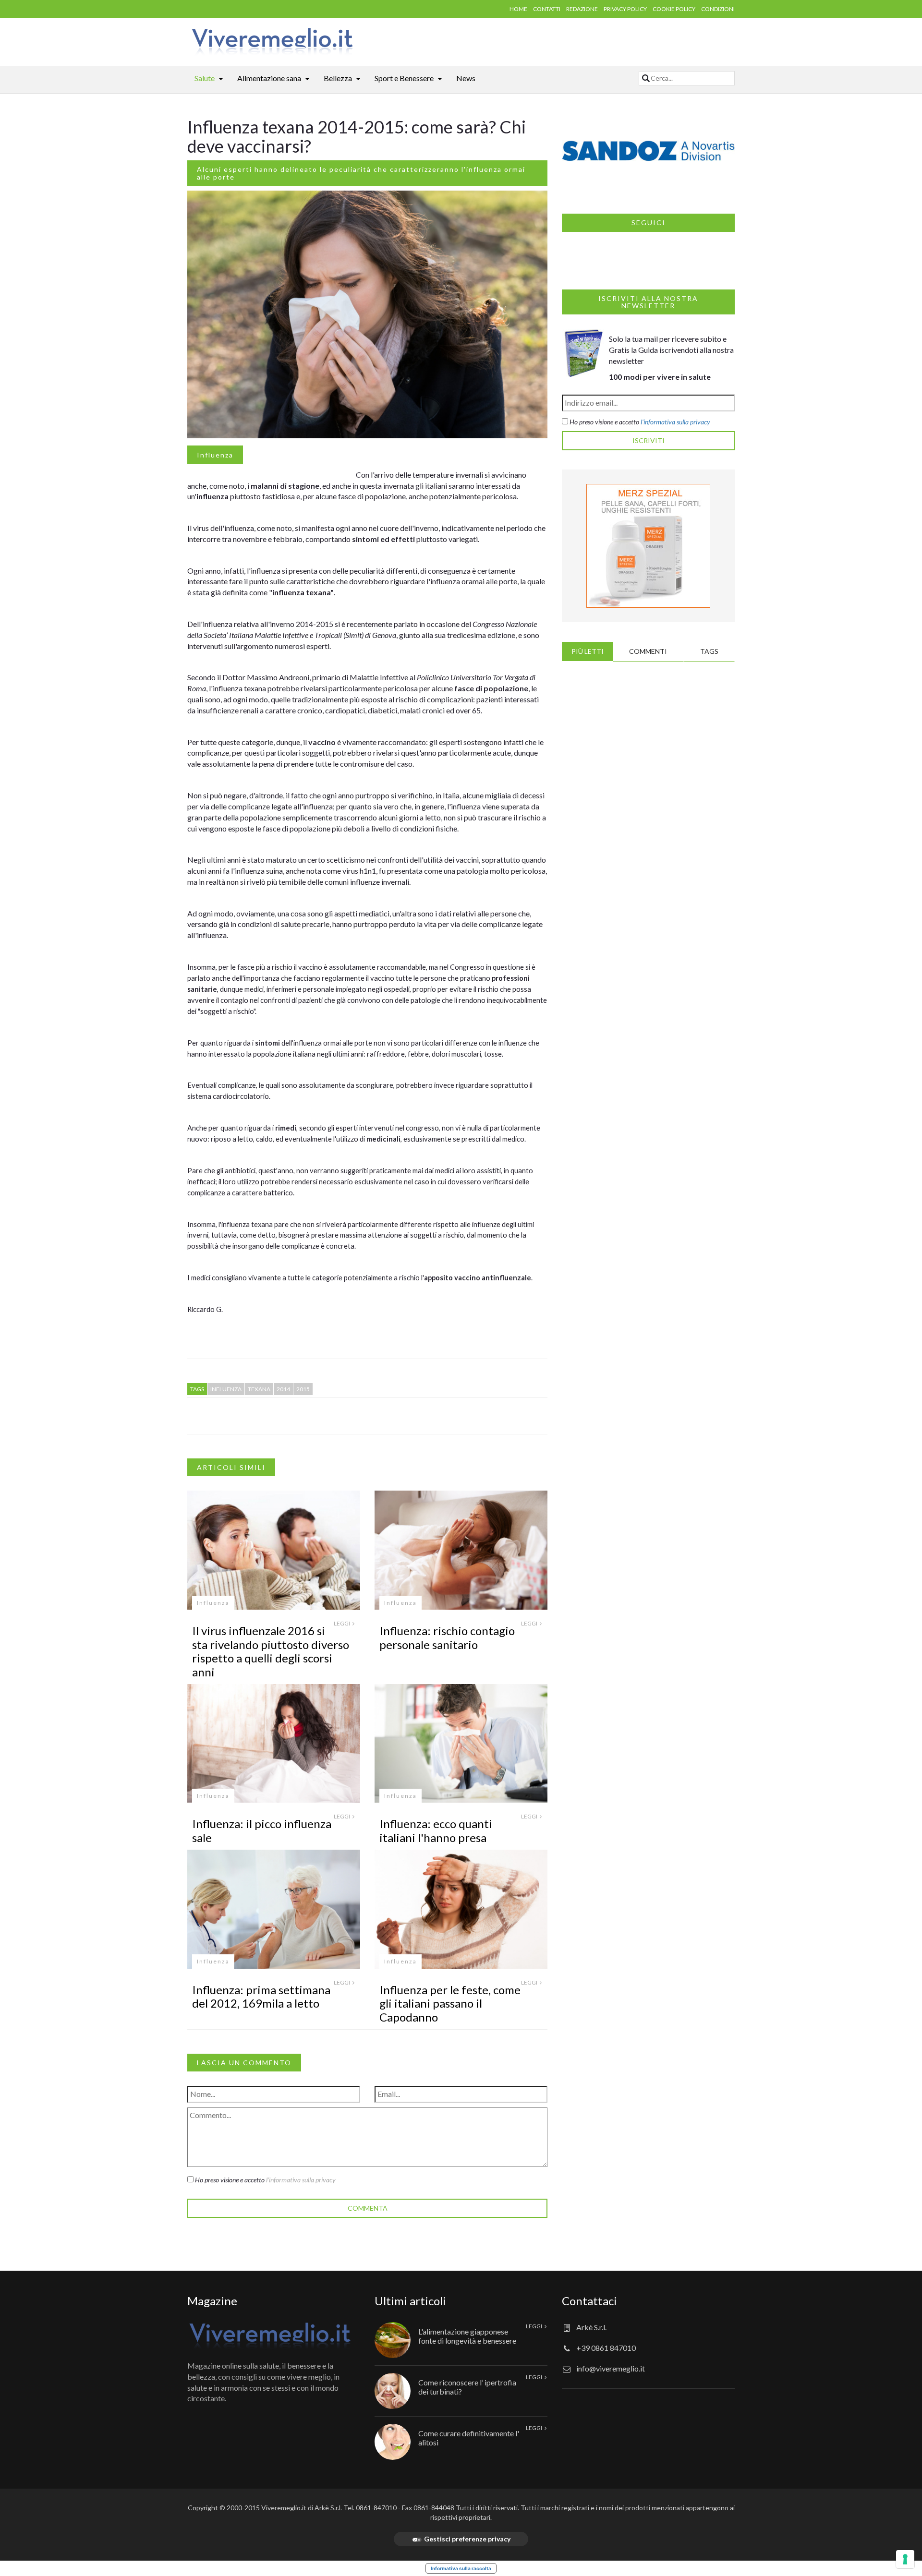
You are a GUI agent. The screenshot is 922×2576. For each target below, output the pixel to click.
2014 (283, 1389)
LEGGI (342, 1623)
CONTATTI (547, 9)
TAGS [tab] (709, 651)
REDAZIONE (582, 9)
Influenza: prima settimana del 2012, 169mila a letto (261, 1997)
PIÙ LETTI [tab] (588, 651)
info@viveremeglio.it (611, 2368)
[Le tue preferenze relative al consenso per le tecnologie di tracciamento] (905, 2559)
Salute (205, 78)
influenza (226, 1389)
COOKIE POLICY (674, 9)
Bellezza (338, 78)
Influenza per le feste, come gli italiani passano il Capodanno (450, 2004)
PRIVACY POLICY (625, 9)
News (466, 78)
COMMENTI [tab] (648, 651)
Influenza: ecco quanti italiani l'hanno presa (436, 1830)
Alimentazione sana (269, 78)
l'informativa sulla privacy (301, 2180)
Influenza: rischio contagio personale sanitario (447, 1637)
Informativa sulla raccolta (461, 2568)
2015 (303, 1389)
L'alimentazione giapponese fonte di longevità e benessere (467, 2336)
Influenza (215, 455)
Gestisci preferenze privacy (467, 2539)
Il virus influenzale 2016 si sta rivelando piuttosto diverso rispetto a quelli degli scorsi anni (271, 1651)
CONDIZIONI (718, 9)
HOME (518, 9)
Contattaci (589, 2301)
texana (259, 1389)
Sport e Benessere (404, 78)
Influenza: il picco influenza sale (262, 1830)
